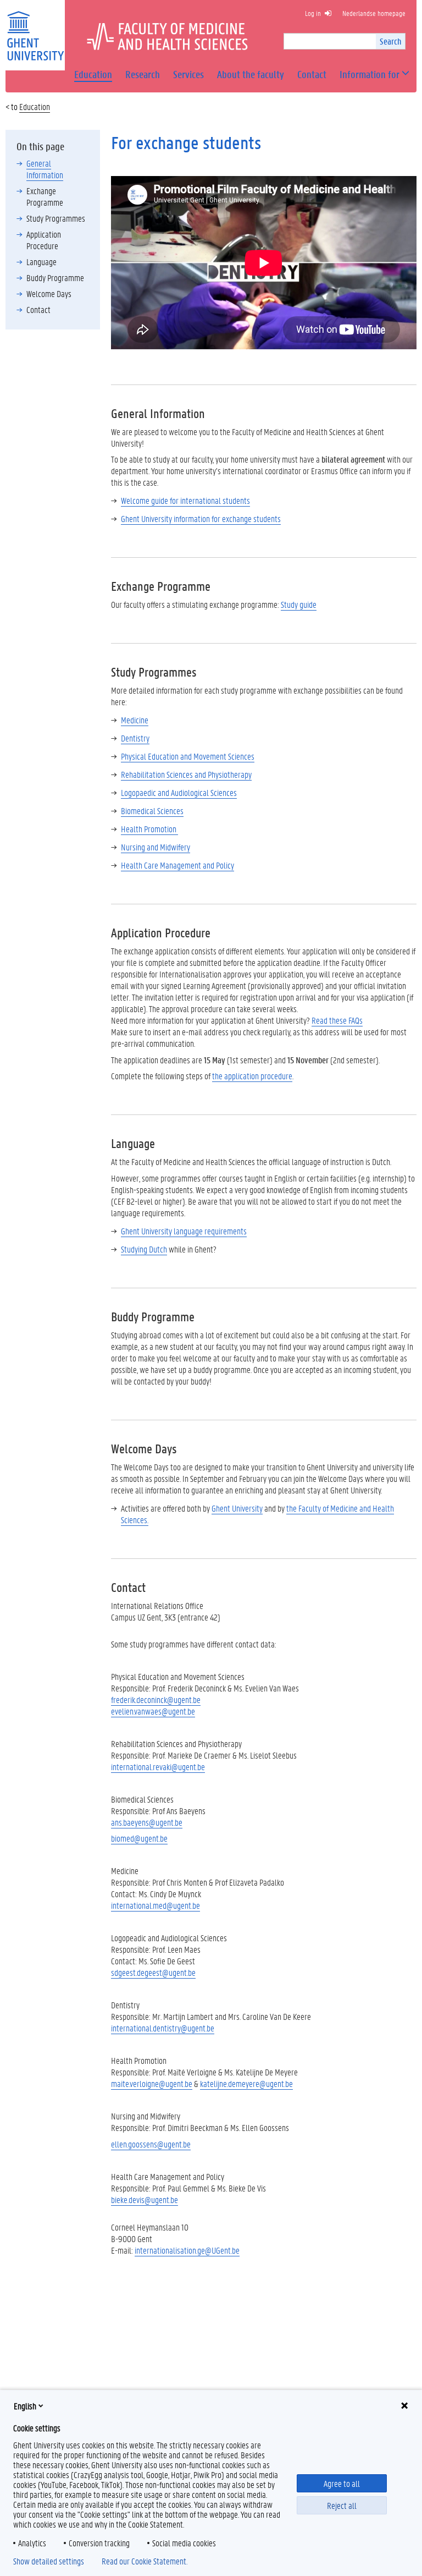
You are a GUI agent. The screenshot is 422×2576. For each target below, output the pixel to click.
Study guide (299, 604)
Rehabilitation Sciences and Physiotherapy (186, 774)
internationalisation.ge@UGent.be (187, 2250)
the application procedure (252, 1076)
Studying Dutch (144, 1249)
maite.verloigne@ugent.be (152, 2083)
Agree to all (342, 2483)
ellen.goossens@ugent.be (151, 2144)
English (25, 2406)
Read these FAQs (337, 1020)
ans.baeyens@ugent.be (147, 1822)
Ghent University (237, 1508)
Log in (313, 13)
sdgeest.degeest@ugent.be (153, 1972)
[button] (370, 75)
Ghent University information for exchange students (201, 518)
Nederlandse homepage (374, 13)
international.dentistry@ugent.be (163, 2028)
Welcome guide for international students (185, 500)
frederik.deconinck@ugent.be (156, 1699)
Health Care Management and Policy (177, 865)
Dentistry (135, 738)
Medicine (135, 720)
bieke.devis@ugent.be (145, 2199)
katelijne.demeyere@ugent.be (246, 2083)
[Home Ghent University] (35, 29)
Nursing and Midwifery (156, 847)
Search (390, 41)
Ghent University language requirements (184, 1231)
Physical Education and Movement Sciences (188, 756)
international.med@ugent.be (156, 1905)
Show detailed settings (49, 2561)
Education (35, 106)
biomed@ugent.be (139, 1838)
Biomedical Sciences (152, 811)
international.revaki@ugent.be (158, 1767)
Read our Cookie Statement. (145, 2561)
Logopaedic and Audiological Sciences (179, 792)
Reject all (342, 2505)
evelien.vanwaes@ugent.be (153, 1711)
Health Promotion (149, 829)
